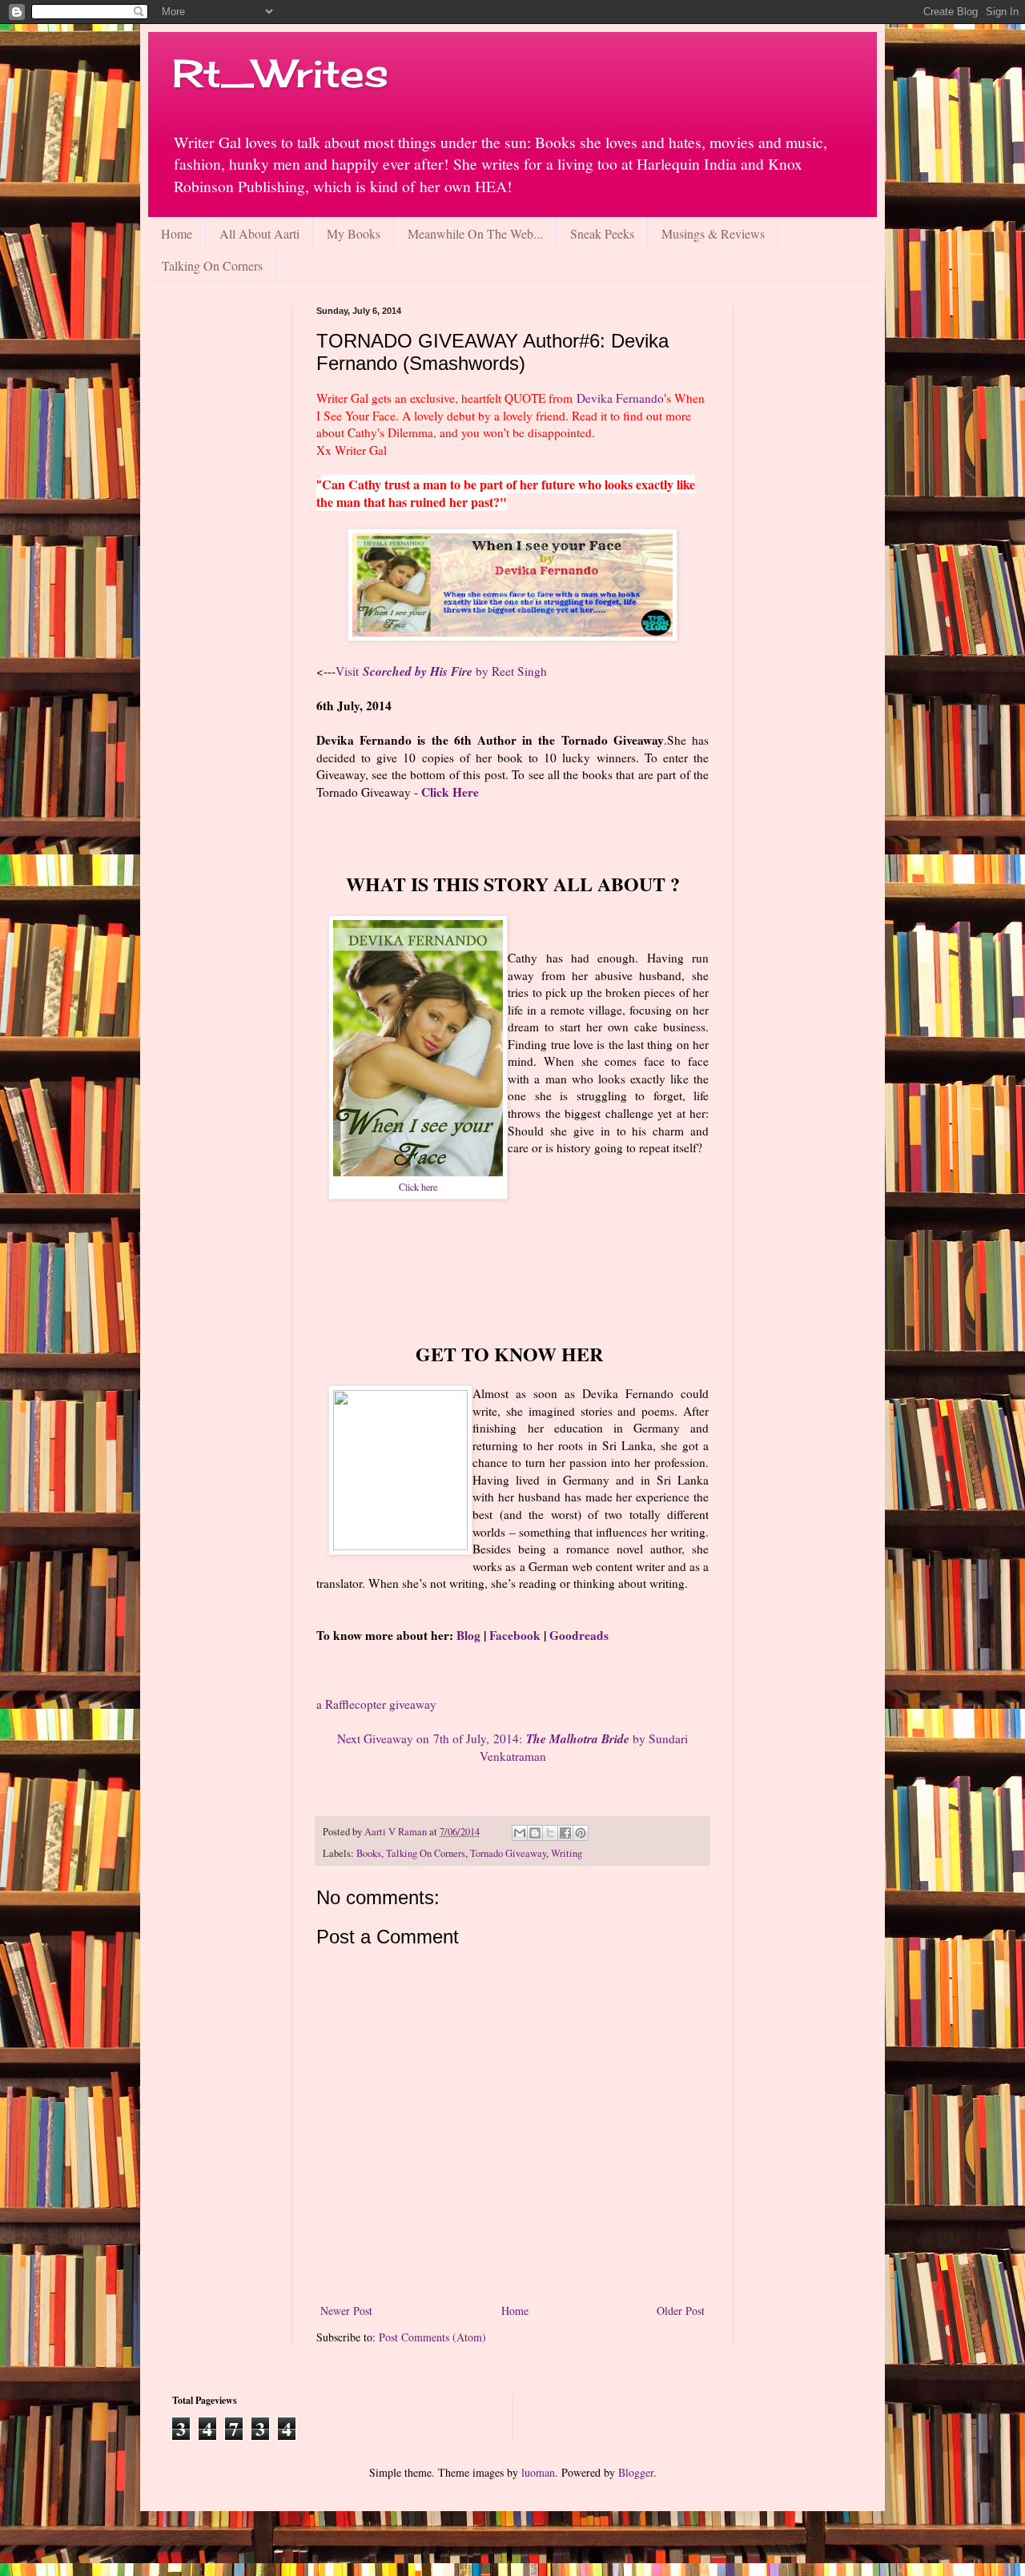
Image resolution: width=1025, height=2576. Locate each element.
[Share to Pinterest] (581, 1833)
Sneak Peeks (602, 233)
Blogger (636, 2472)
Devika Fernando (620, 398)
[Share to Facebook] (565, 1833)
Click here (418, 1187)
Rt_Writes (280, 73)
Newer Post (346, 2311)
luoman (538, 2472)
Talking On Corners (212, 265)
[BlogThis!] (535, 1833)
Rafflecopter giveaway (376, 1704)
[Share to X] (550, 1833)
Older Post (681, 2311)
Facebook (517, 1635)
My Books (354, 233)
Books (369, 1853)
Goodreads (579, 1635)
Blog (468, 1635)
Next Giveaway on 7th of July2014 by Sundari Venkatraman (512, 1747)
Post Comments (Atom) (432, 2337)
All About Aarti (259, 233)
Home (177, 233)
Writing (567, 1853)
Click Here (450, 792)
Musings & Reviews (713, 233)
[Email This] (520, 1833)
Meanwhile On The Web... (475, 233)
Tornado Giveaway (508, 1853)
